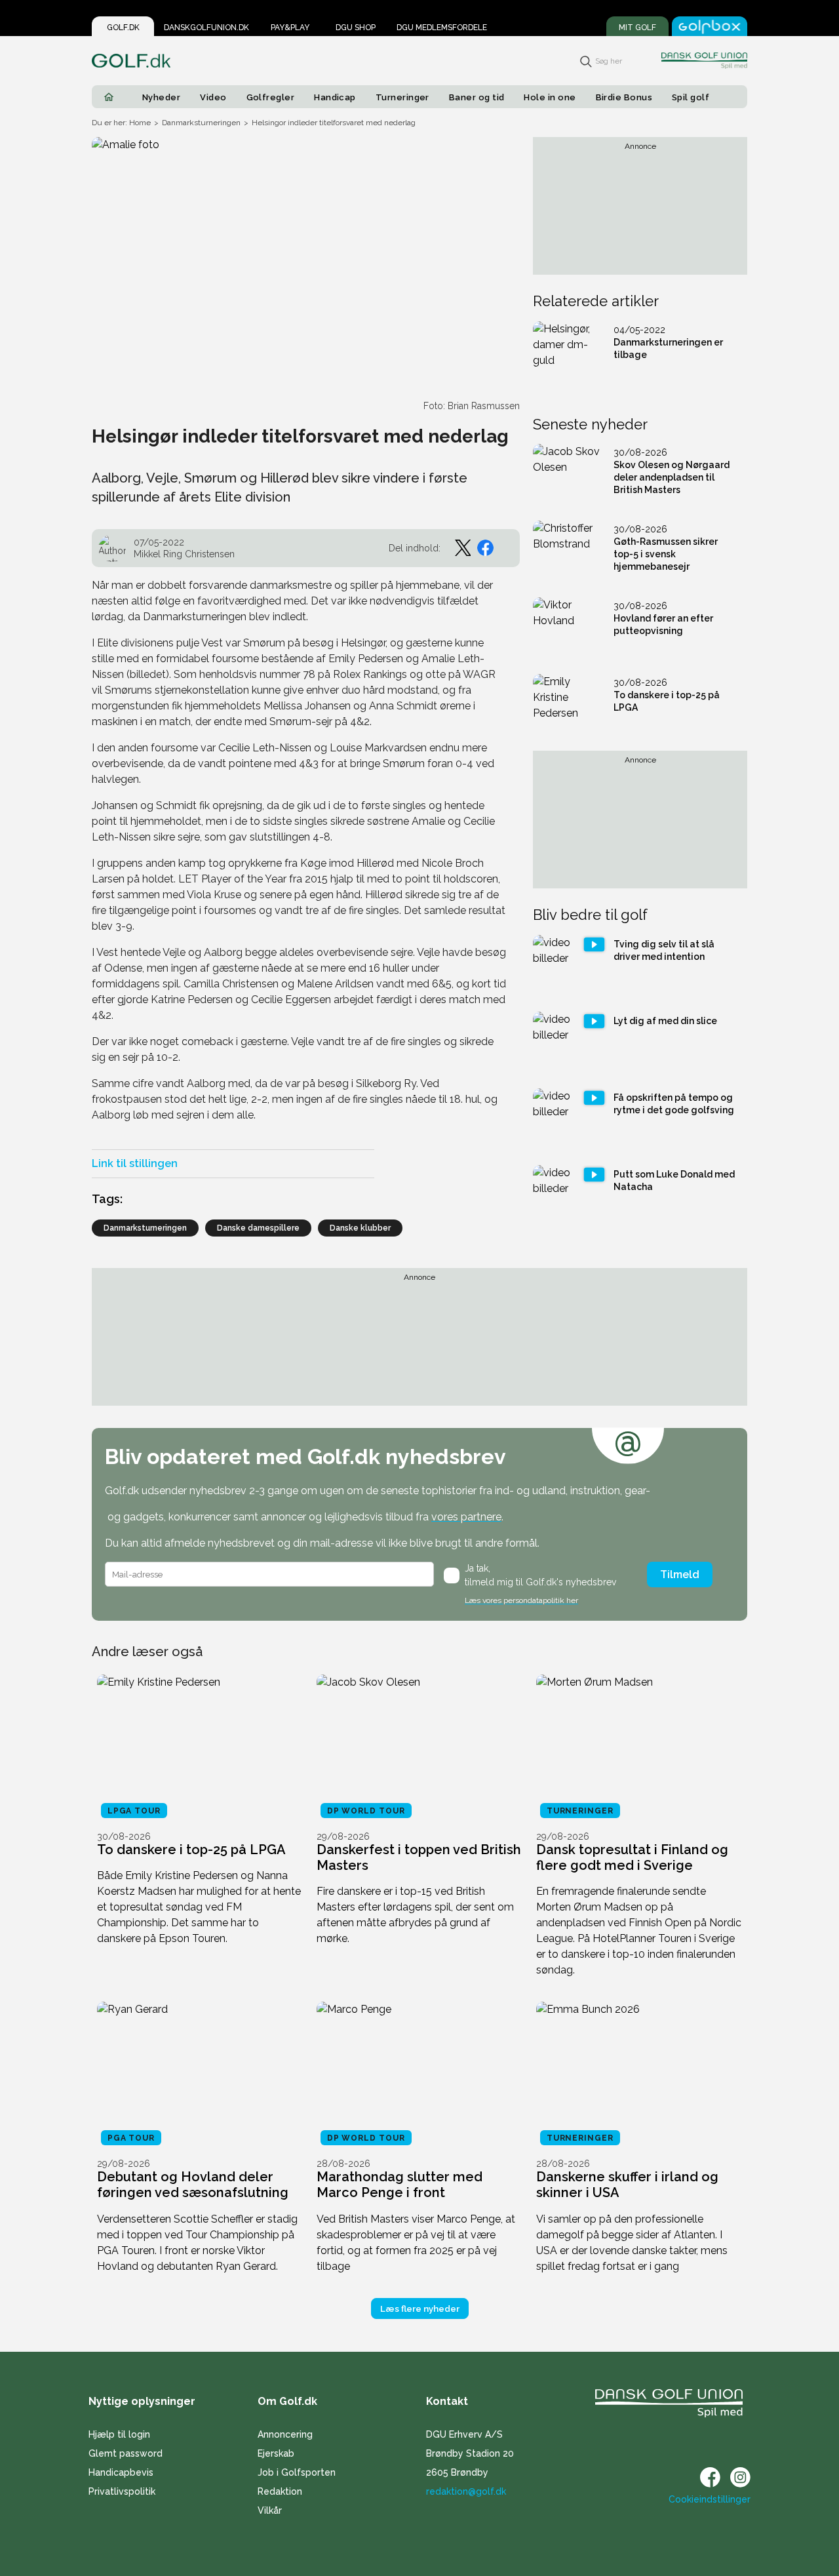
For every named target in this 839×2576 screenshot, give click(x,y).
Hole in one (550, 97)
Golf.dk (123, 28)
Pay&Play (290, 28)
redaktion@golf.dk (466, 2491)
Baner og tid (477, 97)
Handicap (335, 97)
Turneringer (402, 97)
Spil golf (691, 97)
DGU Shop (356, 28)
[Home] (109, 97)
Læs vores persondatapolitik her (521, 1600)
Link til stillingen (135, 1163)
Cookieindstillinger (710, 2499)
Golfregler (271, 97)
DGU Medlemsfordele (442, 28)
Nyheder (161, 97)
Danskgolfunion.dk (206, 28)
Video (213, 97)
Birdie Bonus (624, 97)
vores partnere (466, 1517)
